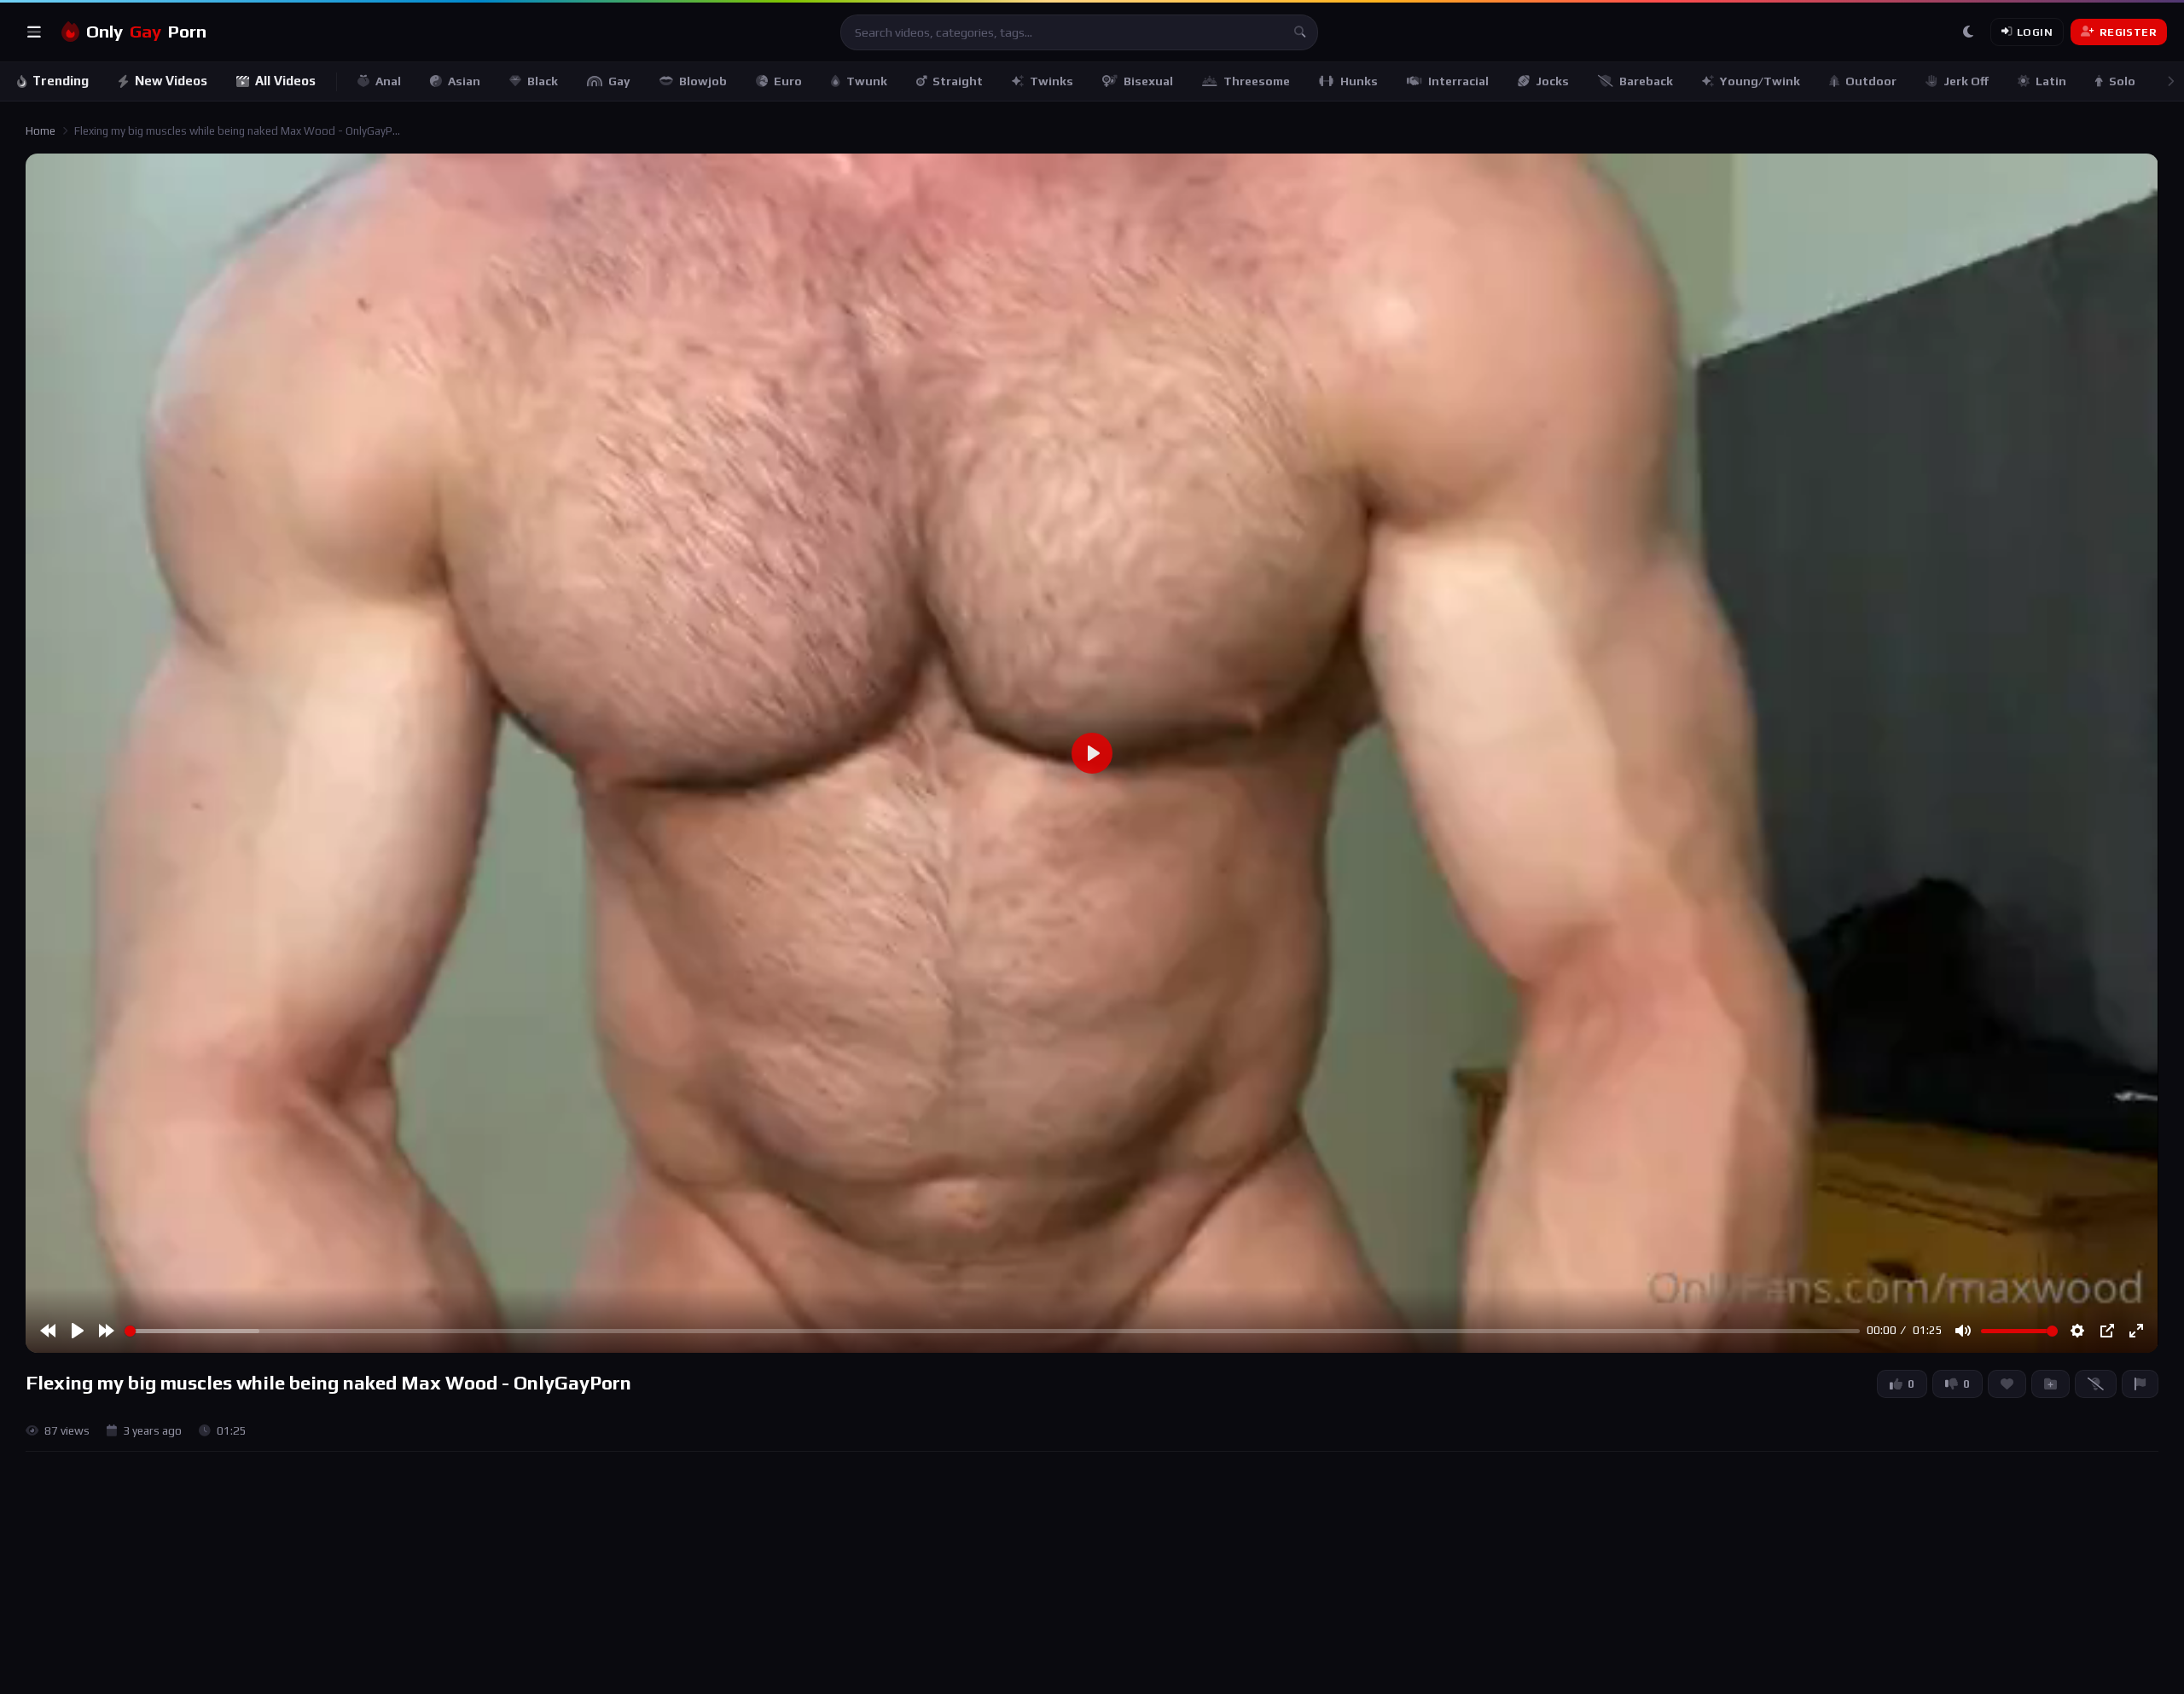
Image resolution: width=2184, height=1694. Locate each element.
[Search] (1300, 32)
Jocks (1552, 81)
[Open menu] (34, 32)
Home (41, 131)
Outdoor (1871, 81)
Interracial (1458, 81)
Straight (958, 81)
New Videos (171, 81)
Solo (2122, 81)
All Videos (285, 81)
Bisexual (1148, 81)
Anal (388, 81)
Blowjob (703, 81)
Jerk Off (1966, 81)
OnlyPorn (146, 32)
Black (543, 81)
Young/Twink (1760, 81)
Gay (619, 81)
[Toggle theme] (1968, 32)
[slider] (992, 1331)
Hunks (1359, 81)
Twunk (867, 81)
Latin (2051, 81)
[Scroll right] (2170, 81)
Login (2035, 32)
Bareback (1646, 81)
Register (2128, 32)
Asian (464, 81)
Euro (788, 81)
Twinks (1051, 81)
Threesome (1257, 81)
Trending (61, 81)
